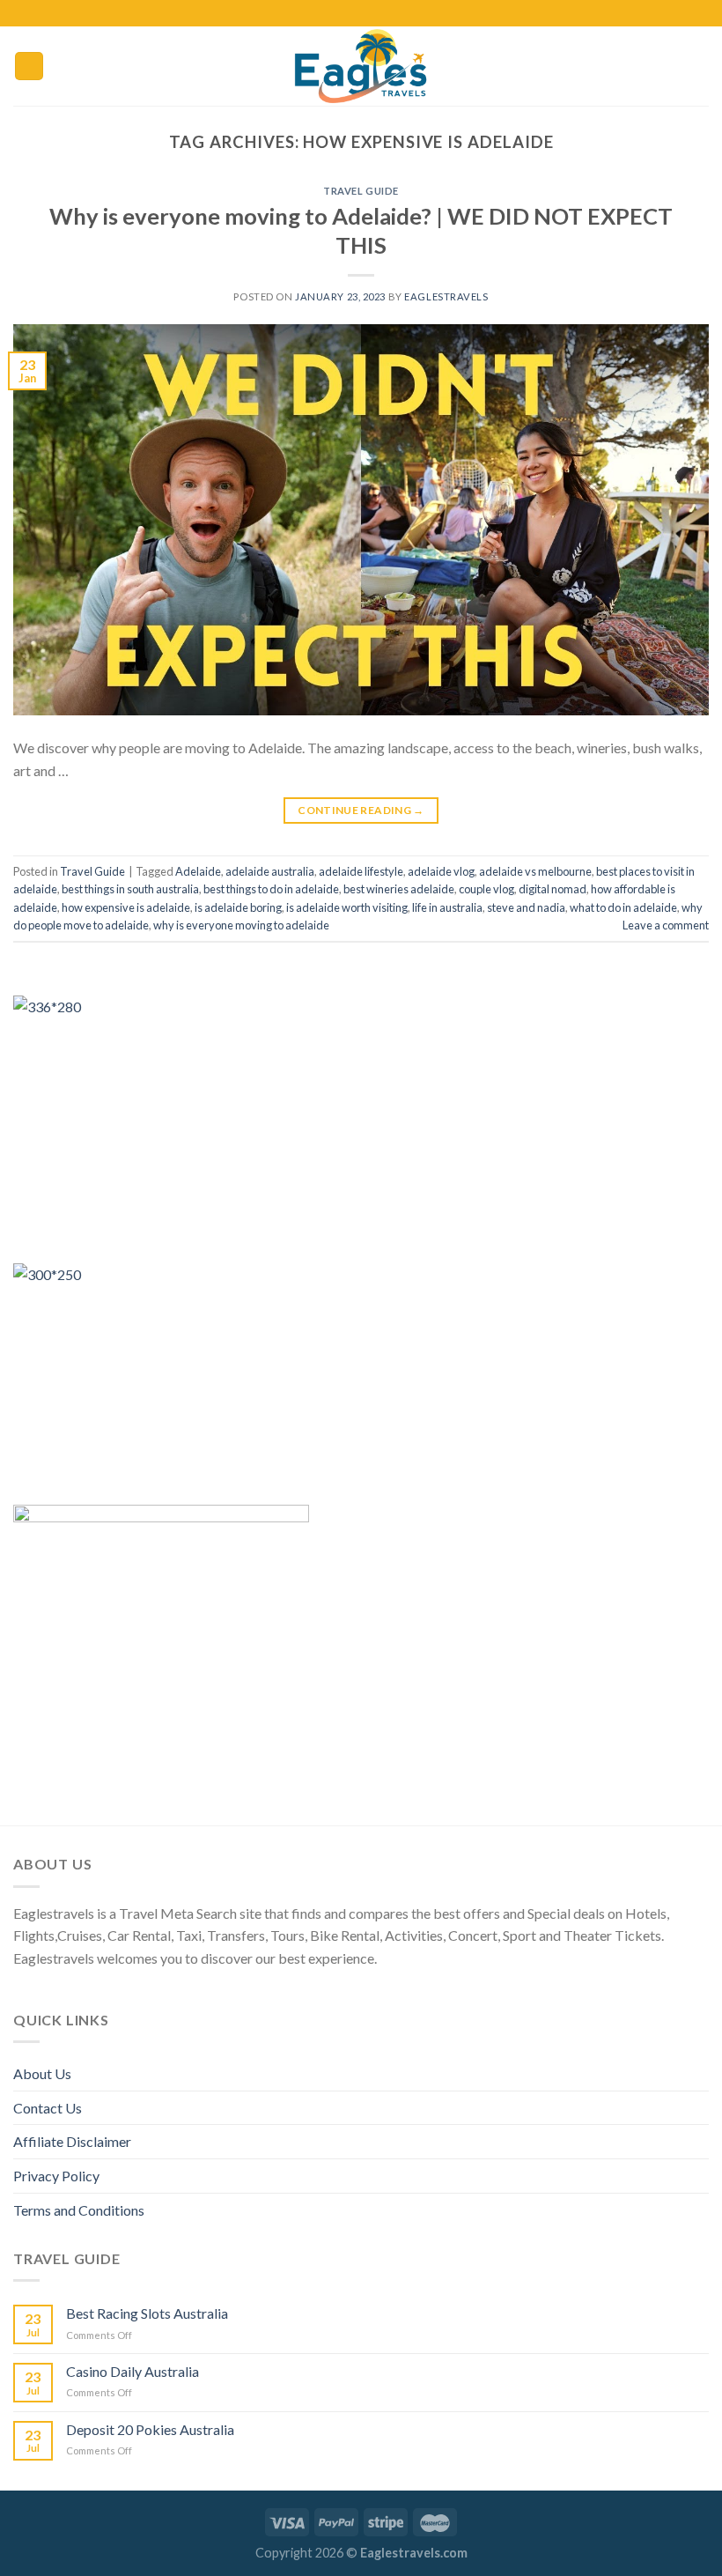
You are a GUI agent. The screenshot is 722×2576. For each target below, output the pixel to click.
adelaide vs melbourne (535, 871)
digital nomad (553, 889)
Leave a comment (666, 925)
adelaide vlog (441, 871)
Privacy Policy (56, 2176)
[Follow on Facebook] (335, 13)
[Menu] (29, 67)
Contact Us (48, 2108)
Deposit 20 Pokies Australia (150, 2429)
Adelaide (198, 871)
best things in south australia (130, 889)
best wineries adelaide (399, 889)
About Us (42, 2073)
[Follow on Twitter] (370, 13)
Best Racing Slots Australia (147, 2313)
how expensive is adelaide (126, 907)
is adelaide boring (238, 907)
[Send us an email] (387, 13)
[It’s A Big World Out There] (361, 66)
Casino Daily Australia (133, 2371)
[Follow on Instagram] (352, 13)
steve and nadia (526, 907)
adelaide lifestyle (361, 871)
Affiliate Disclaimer (72, 2141)
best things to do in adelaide (271, 889)
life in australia (447, 907)
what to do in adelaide (623, 907)
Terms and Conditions (79, 2210)
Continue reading (361, 810)
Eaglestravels (446, 296)
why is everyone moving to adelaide (241, 925)
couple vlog (486, 889)
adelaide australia (270, 871)
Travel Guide (361, 191)
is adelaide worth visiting (347, 907)
